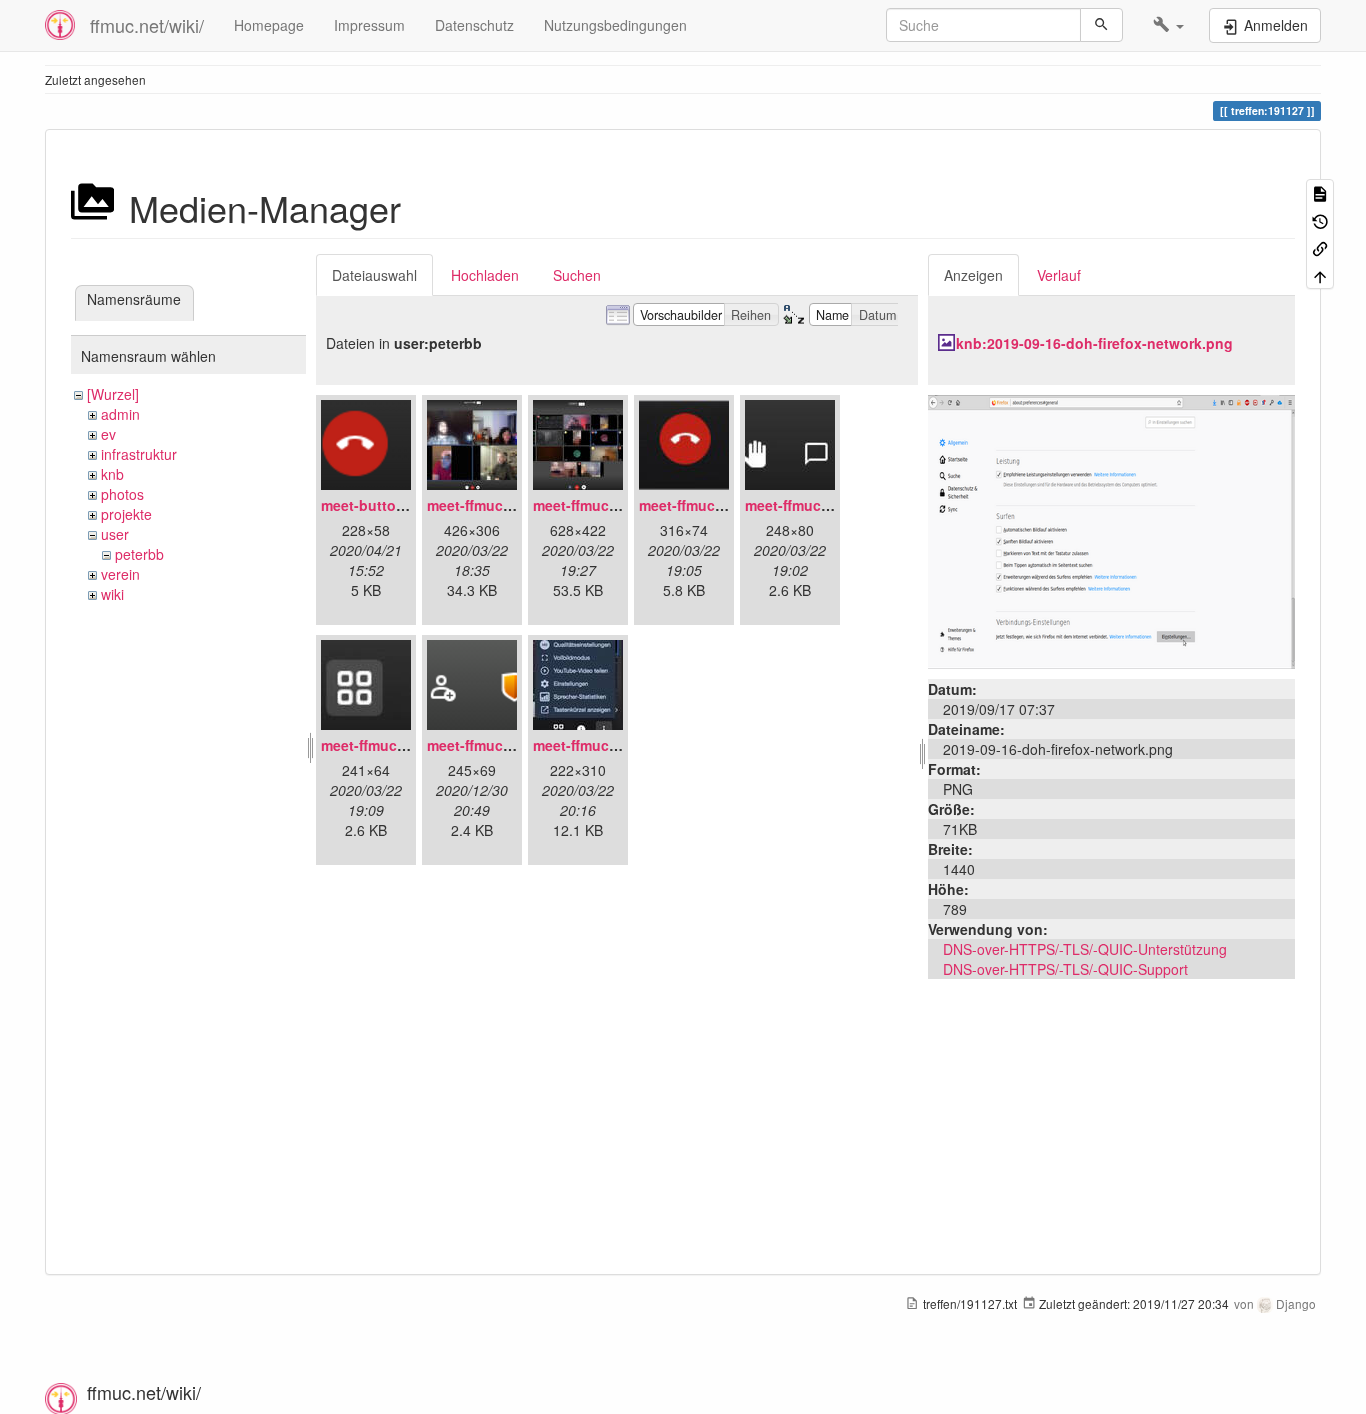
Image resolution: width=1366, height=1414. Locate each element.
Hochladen (485, 275)
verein (120, 574)
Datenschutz (474, 25)
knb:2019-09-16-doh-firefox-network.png (1094, 343)
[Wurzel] (113, 394)
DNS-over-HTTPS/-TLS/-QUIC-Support (1065, 969)
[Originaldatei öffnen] (1111, 530)
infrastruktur (139, 454)
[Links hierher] (1320, 247)
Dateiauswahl (374, 275)
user (115, 534)
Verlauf (1059, 275)
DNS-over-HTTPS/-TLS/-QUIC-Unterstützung (1085, 949)
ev (108, 434)
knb (112, 474)
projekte (126, 514)
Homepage (269, 25)
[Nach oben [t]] (1320, 274)
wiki (112, 594)
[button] (1168, 25)
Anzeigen (973, 275)
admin (120, 414)
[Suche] (1101, 25)
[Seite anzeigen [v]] (1320, 192)
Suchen (577, 275)
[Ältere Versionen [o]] (1320, 219)
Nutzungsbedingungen (615, 25)
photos (122, 494)
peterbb (139, 554)
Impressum (369, 25)
